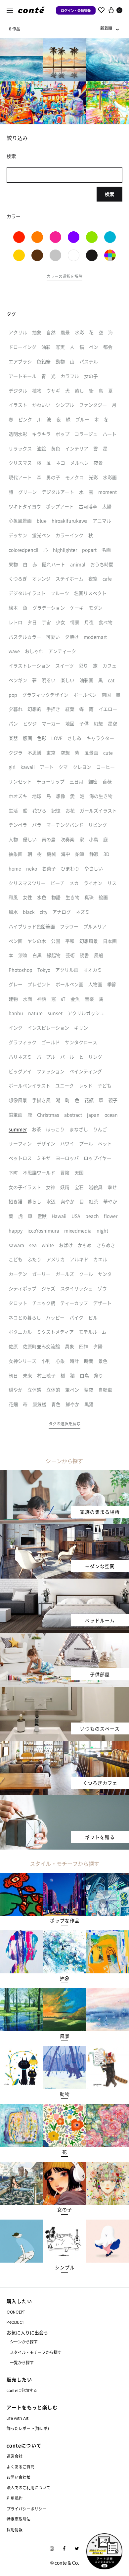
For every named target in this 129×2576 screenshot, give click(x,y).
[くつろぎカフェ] (64, 1745)
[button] (64, 277)
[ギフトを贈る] (64, 1799)
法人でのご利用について (28, 2487)
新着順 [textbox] (106, 28)
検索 (109, 194)
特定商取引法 (19, 2519)
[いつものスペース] (64, 1691)
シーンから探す (24, 2342)
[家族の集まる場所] (64, 1474)
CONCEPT (16, 2312)
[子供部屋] (64, 1637)
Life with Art (18, 2418)
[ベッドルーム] (64, 1583)
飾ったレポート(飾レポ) (28, 2428)
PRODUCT (16, 2322)
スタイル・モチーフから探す (36, 2352)
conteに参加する (22, 2390)
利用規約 (15, 2498)
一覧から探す (22, 2362)
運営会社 (15, 2456)
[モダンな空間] (64, 1528)
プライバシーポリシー (26, 2509)
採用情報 (15, 2530)
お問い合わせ (19, 2477)
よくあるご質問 (21, 2467)
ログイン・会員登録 (76, 10)
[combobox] (110, 28)
